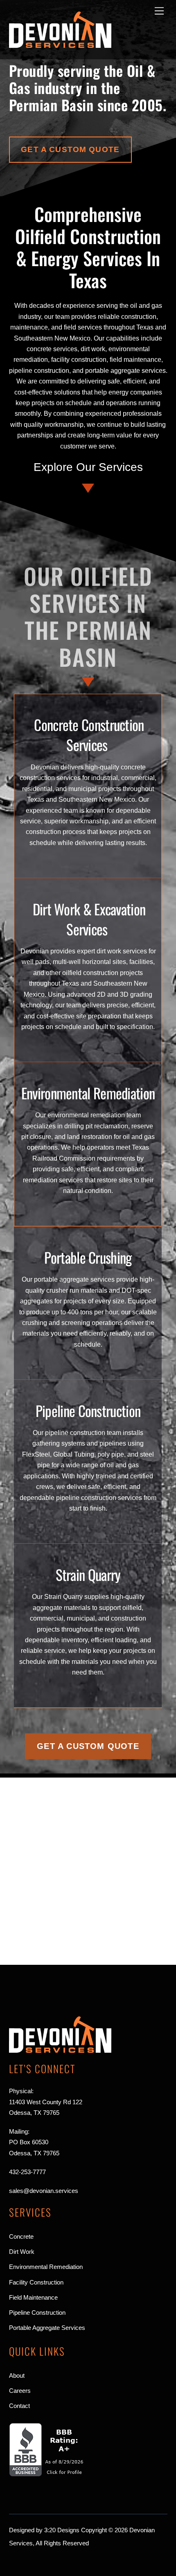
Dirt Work (22, 2252)
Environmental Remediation (88, 1093)
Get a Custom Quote (70, 149)
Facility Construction (36, 2282)
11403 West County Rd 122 (46, 2102)
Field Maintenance (33, 2297)
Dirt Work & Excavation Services (89, 919)
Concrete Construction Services (89, 734)
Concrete (21, 2236)
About (17, 2375)
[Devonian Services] (60, 44)
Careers (20, 2391)
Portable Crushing (88, 1257)
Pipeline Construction (88, 1410)
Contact (19, 2406)
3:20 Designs (62, 2530)
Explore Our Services (88, 467)
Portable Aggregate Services (47, 2328)
